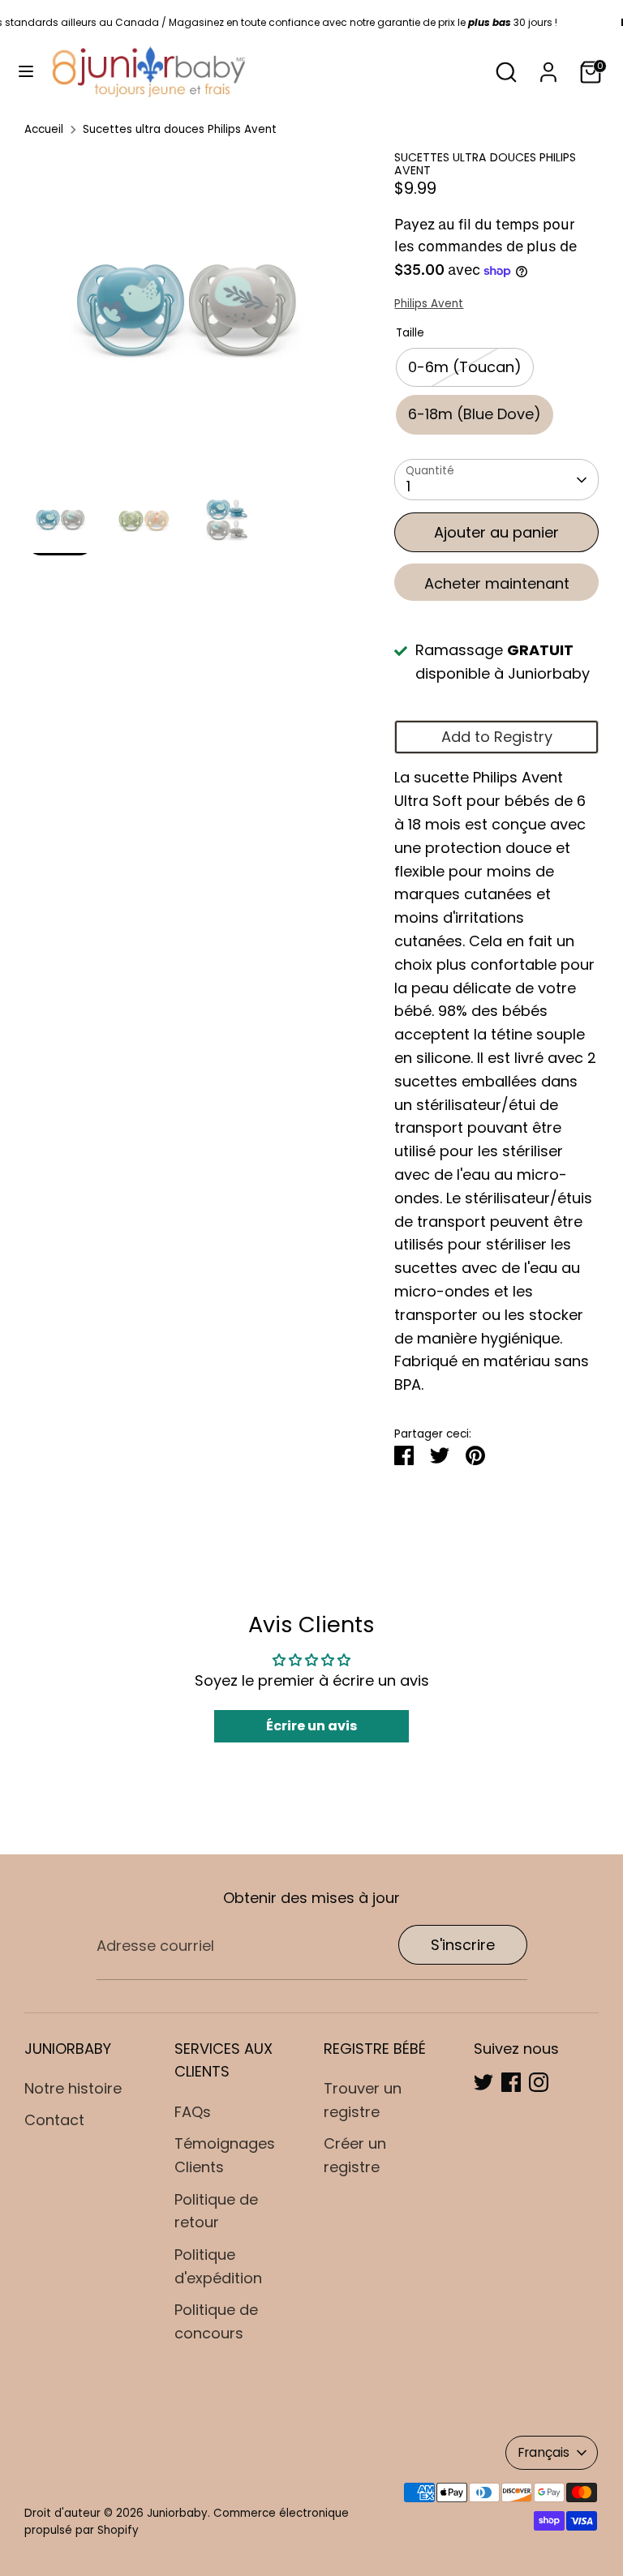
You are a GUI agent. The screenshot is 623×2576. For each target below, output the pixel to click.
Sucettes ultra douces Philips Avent (180, 129)
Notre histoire (73, 2088)
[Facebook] (511, 2082)
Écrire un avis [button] (311, 1726)
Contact (54, 2120)
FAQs (193, 2112)
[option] (185, 318)
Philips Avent (429, 304)
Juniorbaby (177, 2513)
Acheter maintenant (497, 583)
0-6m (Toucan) (465, 367)
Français (544, 2452)
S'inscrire (463, 1945)
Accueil (44, 129)
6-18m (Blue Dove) (475, 414)
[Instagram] (539, 2082)
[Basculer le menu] (26, 72)
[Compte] (548, 67)
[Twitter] (483, 2082)
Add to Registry (497, 737)
